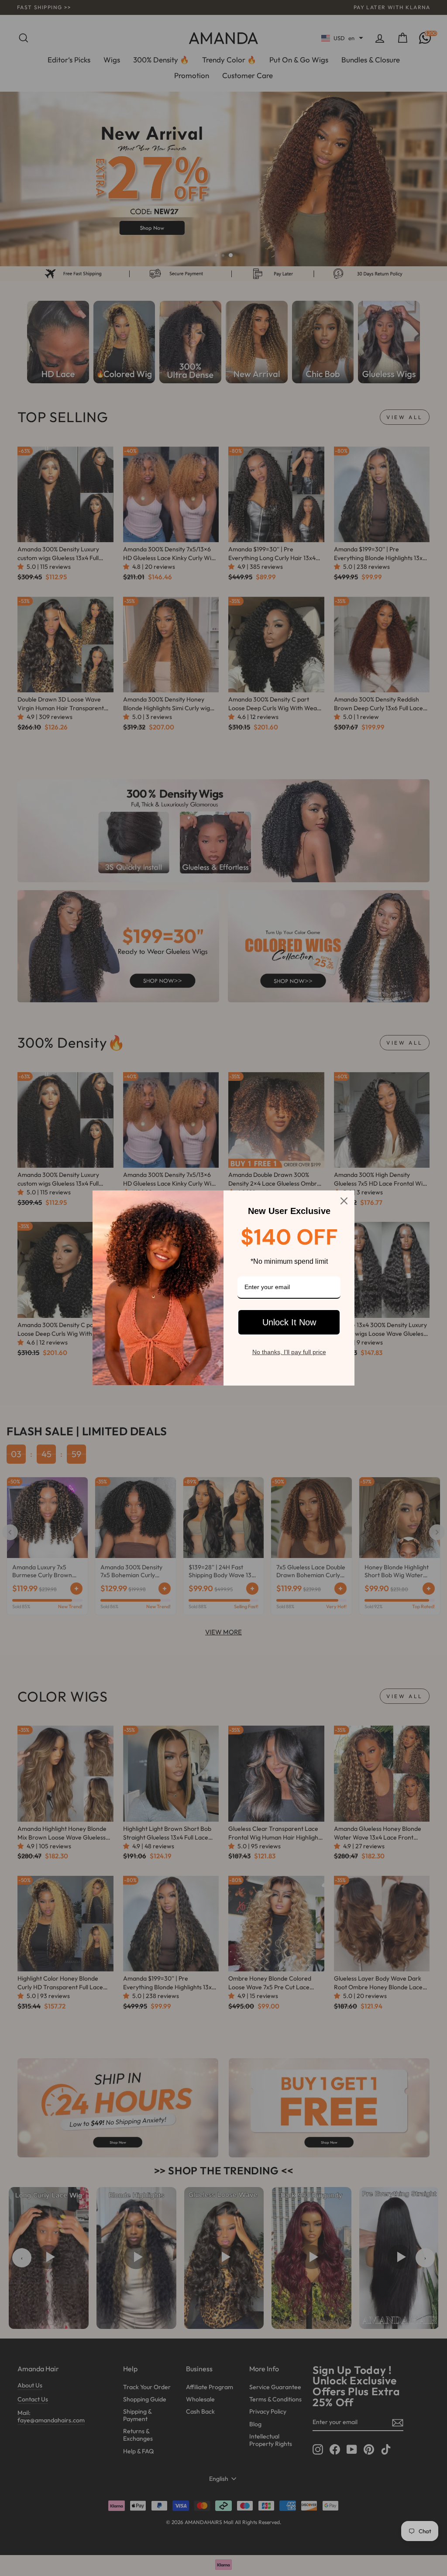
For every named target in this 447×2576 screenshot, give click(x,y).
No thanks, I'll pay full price (289, 1352)
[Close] (344, 1201)
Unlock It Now (289, 1322)
